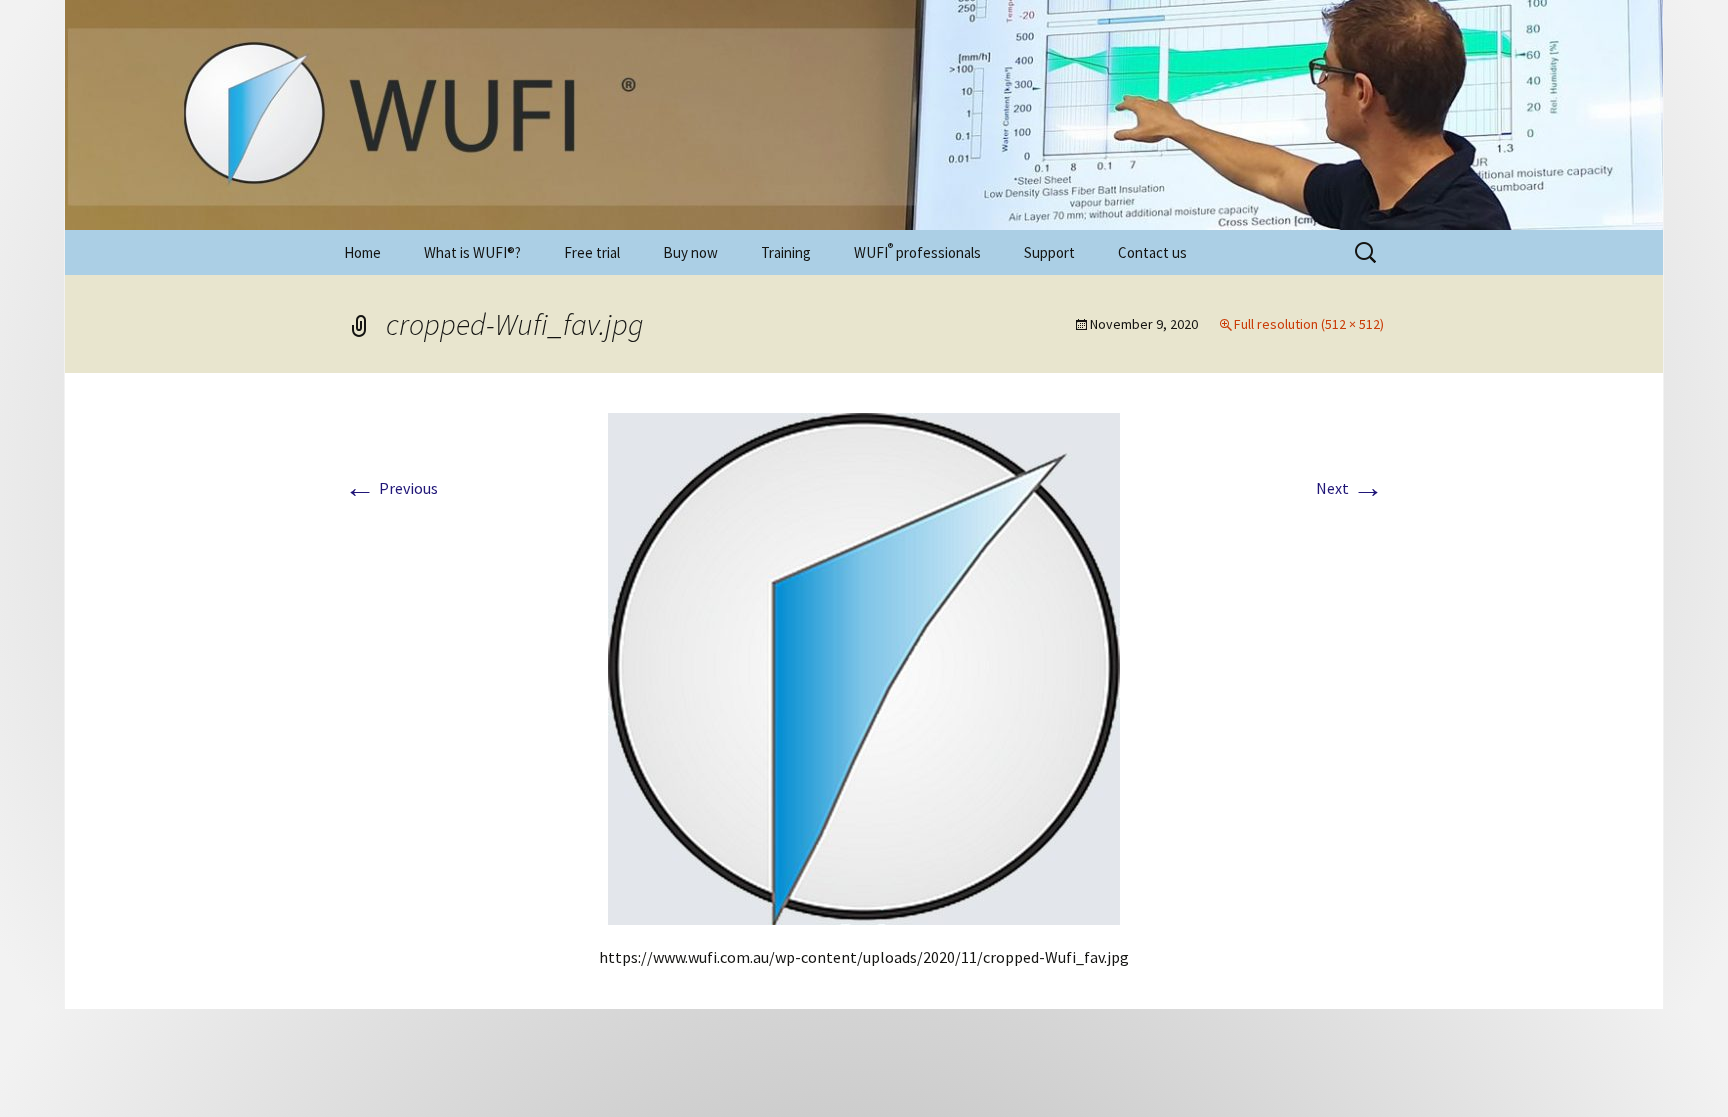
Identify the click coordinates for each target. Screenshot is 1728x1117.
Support (1049, 252)
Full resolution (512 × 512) (1309, 324)
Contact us (1152, 252)
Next (1350, 488)
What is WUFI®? (472, 252)
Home (362, 252)
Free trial (592, 252)
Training (786, 252)
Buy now (690, 252)
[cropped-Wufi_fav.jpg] (864, 667)
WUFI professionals (917, 251)
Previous (391, 488)
